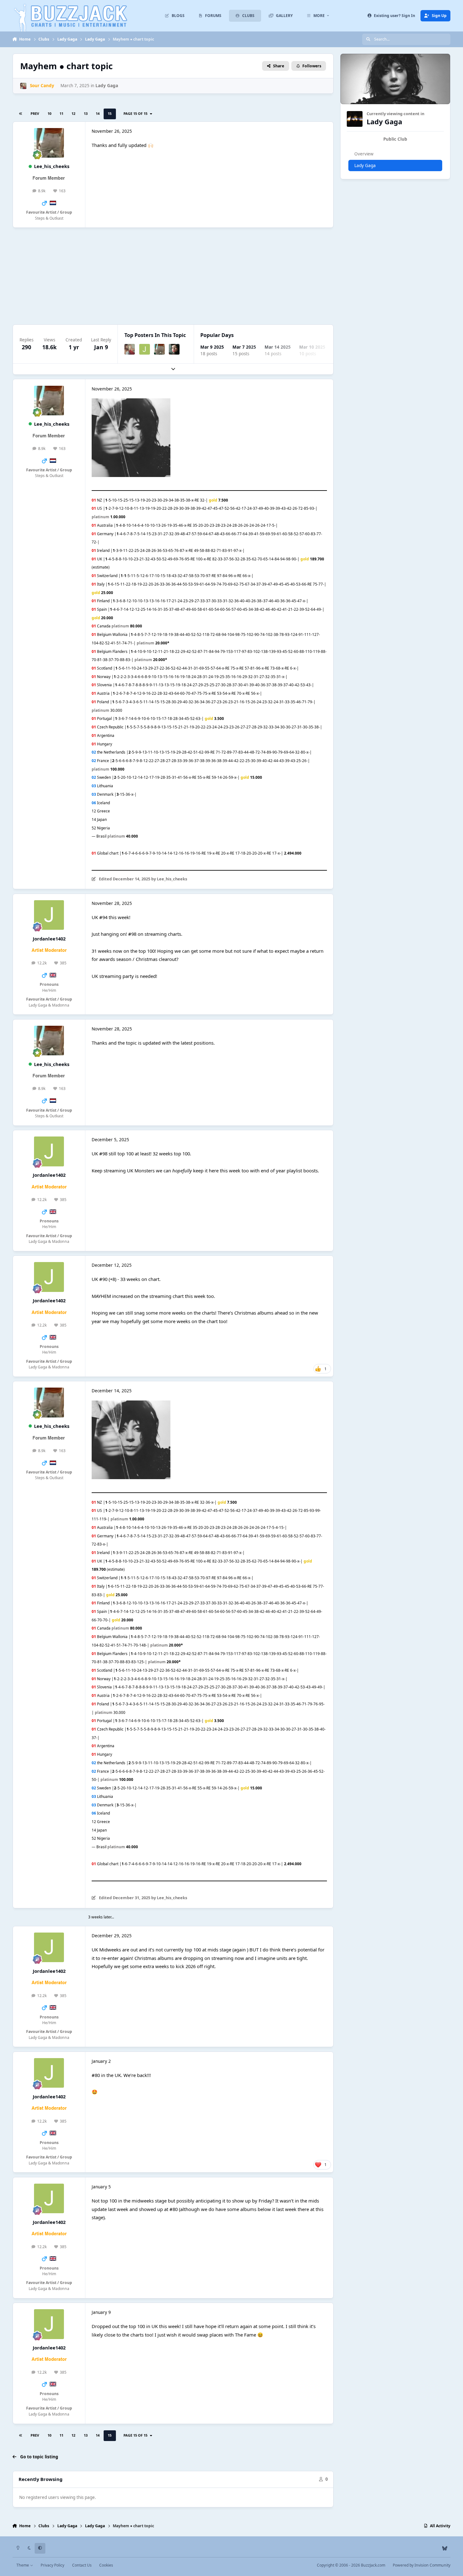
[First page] (21, 114)
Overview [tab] (364, 154)
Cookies (106, 2565)
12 (73, 113)
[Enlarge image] (131, 402)
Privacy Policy (52, 2565)
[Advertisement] (202, 276)
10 (49, 113)
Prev (35, 113)
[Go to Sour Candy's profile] (23, 86)
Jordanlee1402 (49, 939)
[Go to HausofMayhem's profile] (174, 349)
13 (86, 113)
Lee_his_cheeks (52, 166)
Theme (23, 2565)
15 (110, 113)
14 (98, 113)
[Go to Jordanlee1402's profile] (145, 349)
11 (61, 113)
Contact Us (82, 2565)
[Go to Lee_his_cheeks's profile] (49, 143)
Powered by (422, 2565)
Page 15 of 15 (136, 113)
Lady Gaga (107, 86)
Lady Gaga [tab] (365, 166)
